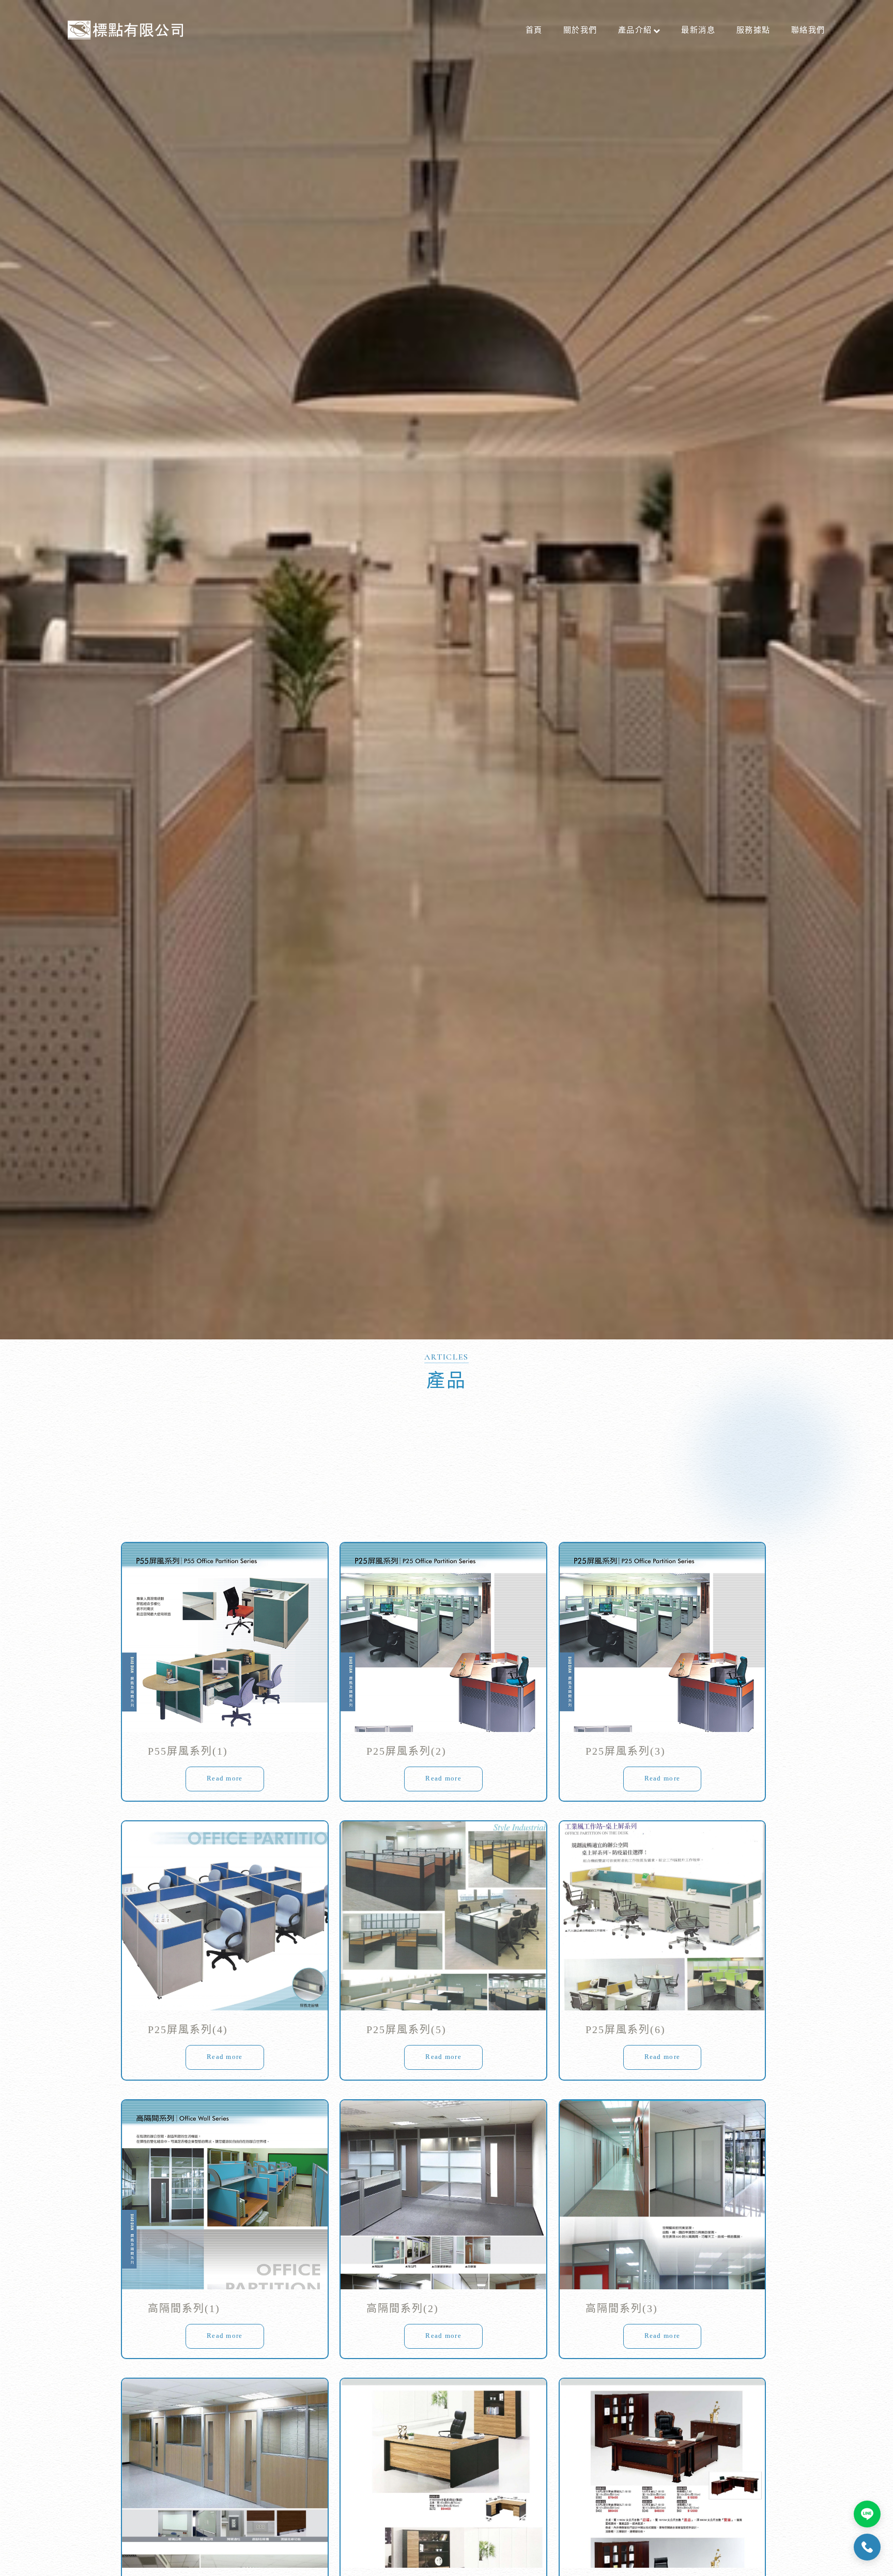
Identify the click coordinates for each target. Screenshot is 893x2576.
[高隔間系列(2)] (443, 2195)
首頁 (534, 30)
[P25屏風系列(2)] (443, 1637)
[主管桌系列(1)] (443, 2473)
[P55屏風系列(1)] (225, 1637)
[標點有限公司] (125, 30)
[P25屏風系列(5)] (443, 1916)
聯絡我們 (808, 30)
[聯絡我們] (867, 2547)
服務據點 (753, 30)
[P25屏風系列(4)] (225, 1916)
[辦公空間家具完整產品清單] (446, 670)
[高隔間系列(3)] (663, 2195)
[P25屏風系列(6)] (663, 1916)
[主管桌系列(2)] (663, 2473)
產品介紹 (635, 30)
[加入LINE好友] (867, 2514)
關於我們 (580, 30)
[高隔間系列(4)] (225, 2473)
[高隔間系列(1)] (225, 2195)
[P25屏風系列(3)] (663, 1637)
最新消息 (698, 30)
